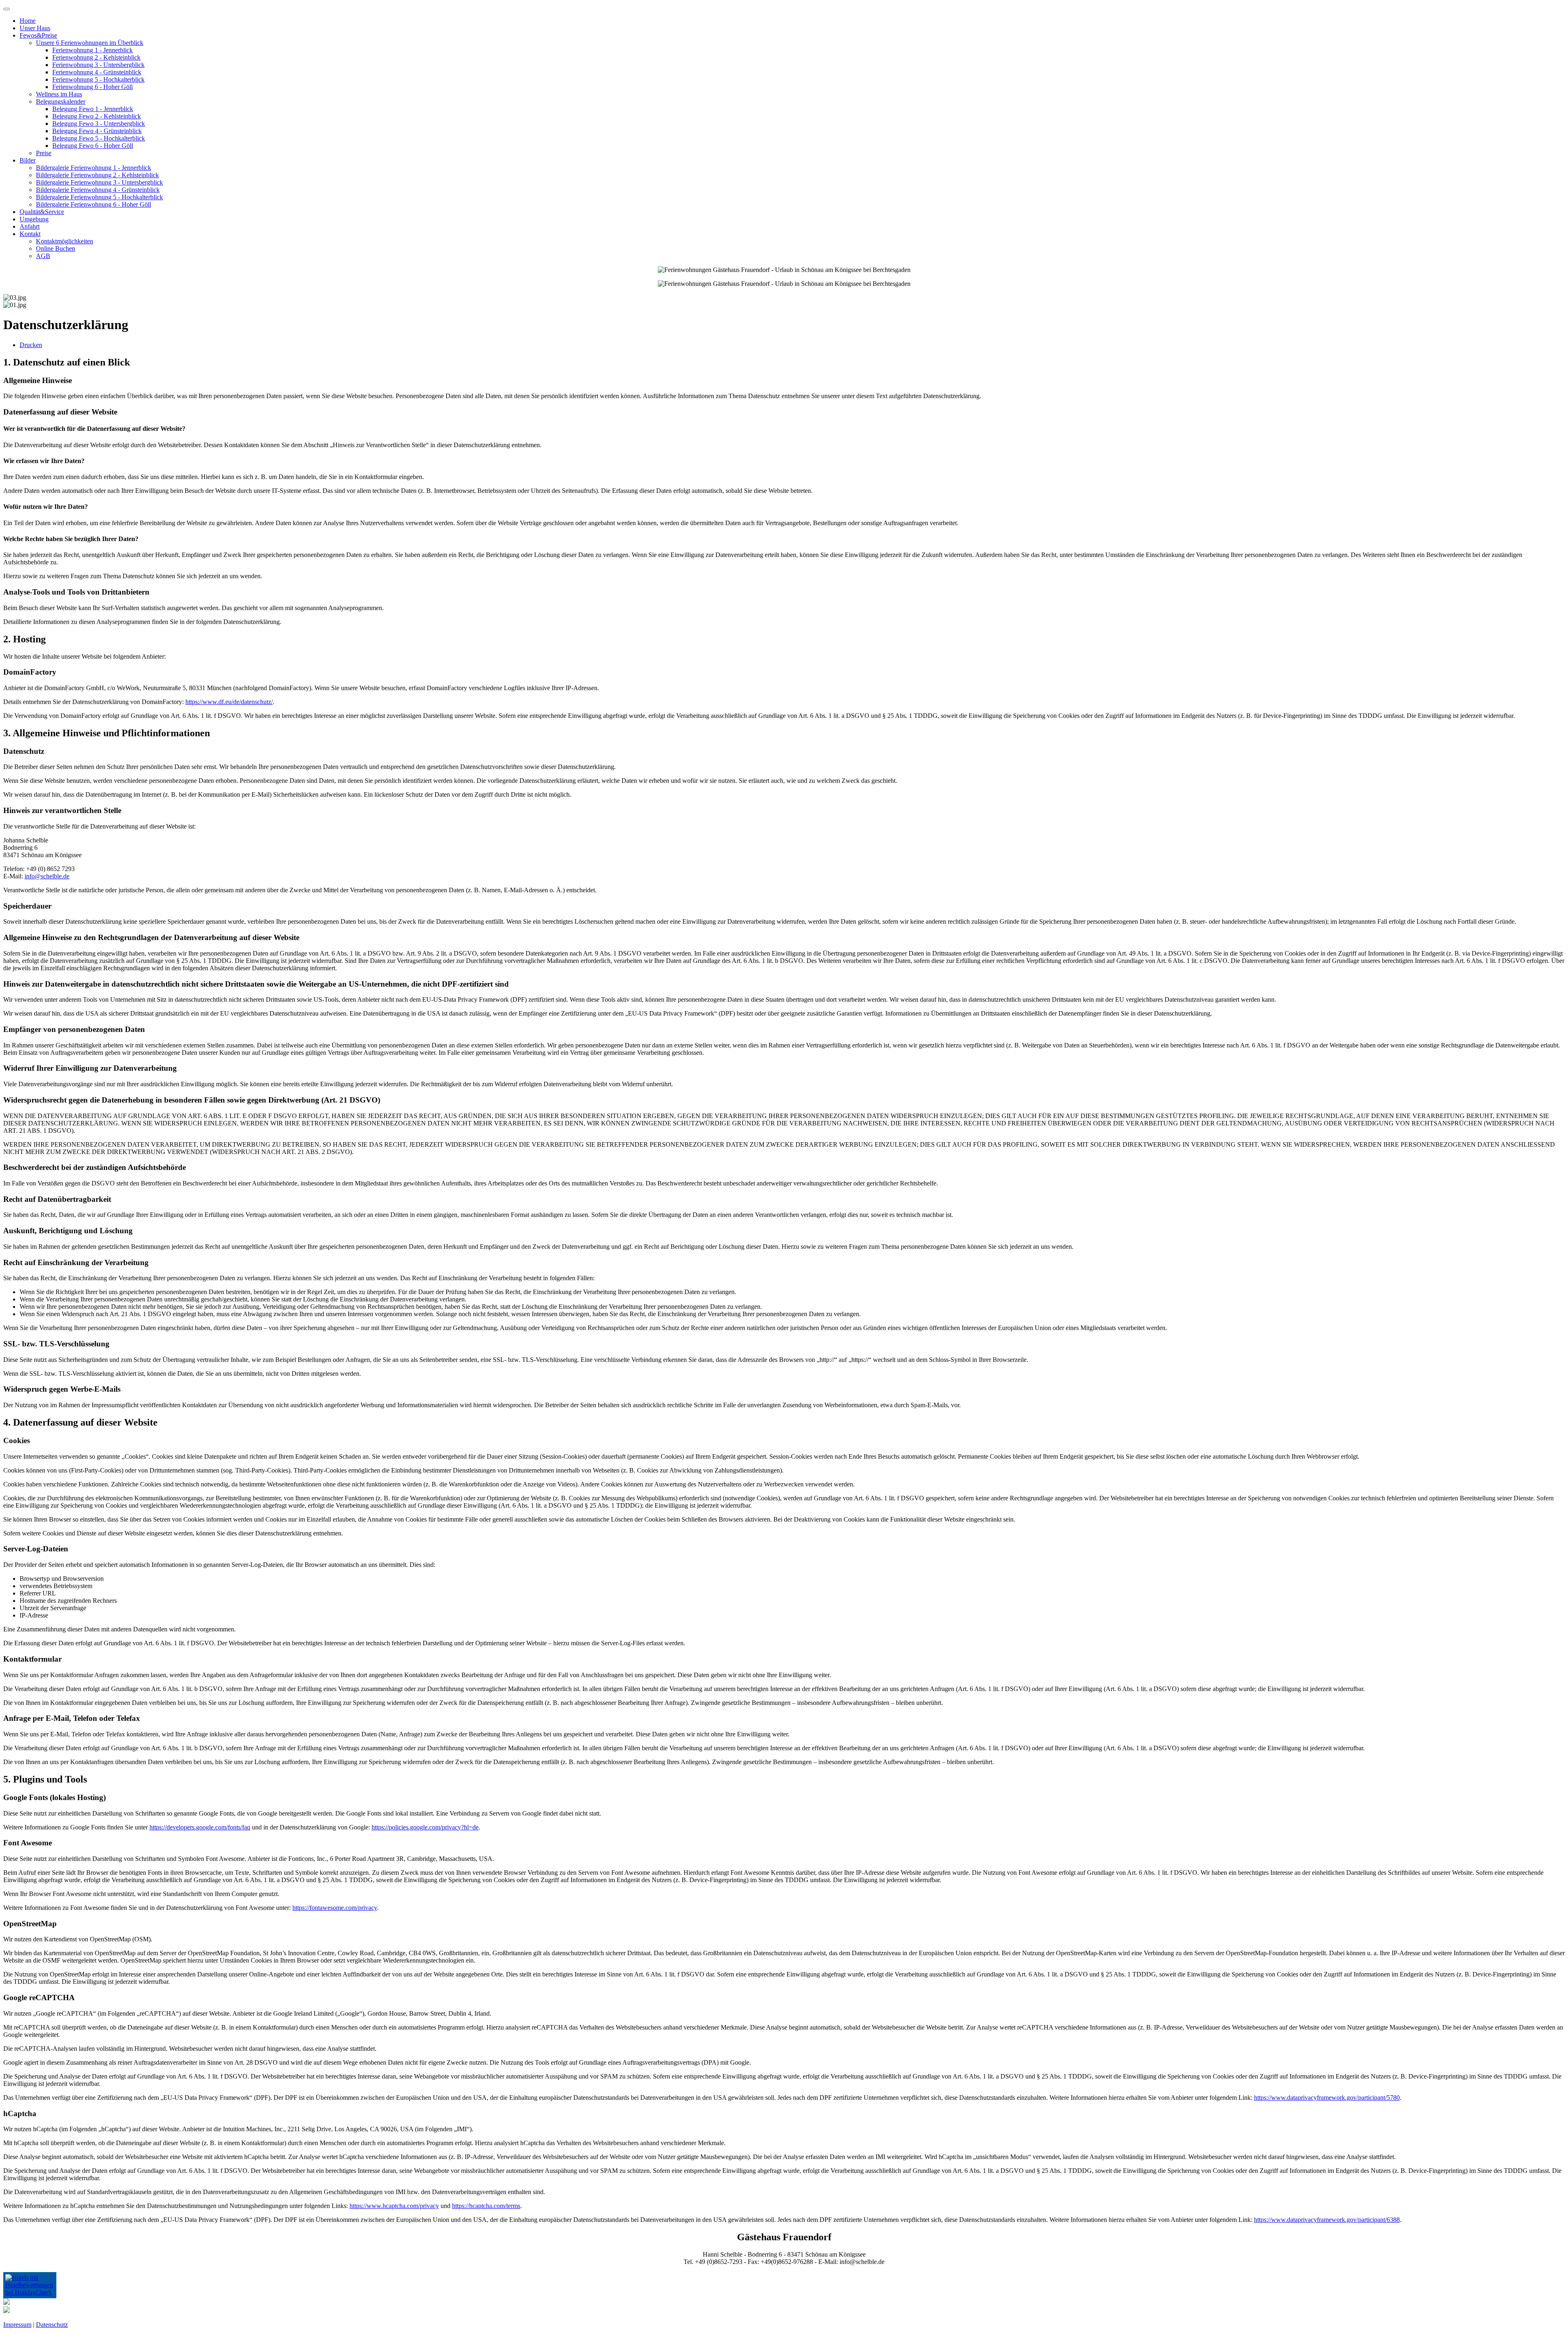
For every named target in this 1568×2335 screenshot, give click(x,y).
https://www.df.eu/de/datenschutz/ (229, 702)
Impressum (17, 2325)
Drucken (31, 345)
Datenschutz (52, 2325)
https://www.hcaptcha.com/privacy (394, 2206)
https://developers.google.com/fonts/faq (200, 1827)
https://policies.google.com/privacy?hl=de (425, 1827)
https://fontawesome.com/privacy (335, 1908)
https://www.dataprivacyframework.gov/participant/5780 (1327, 2098)
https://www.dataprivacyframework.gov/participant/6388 (1327, 2220)
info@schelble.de (47, 876)
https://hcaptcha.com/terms (486, 2206)
